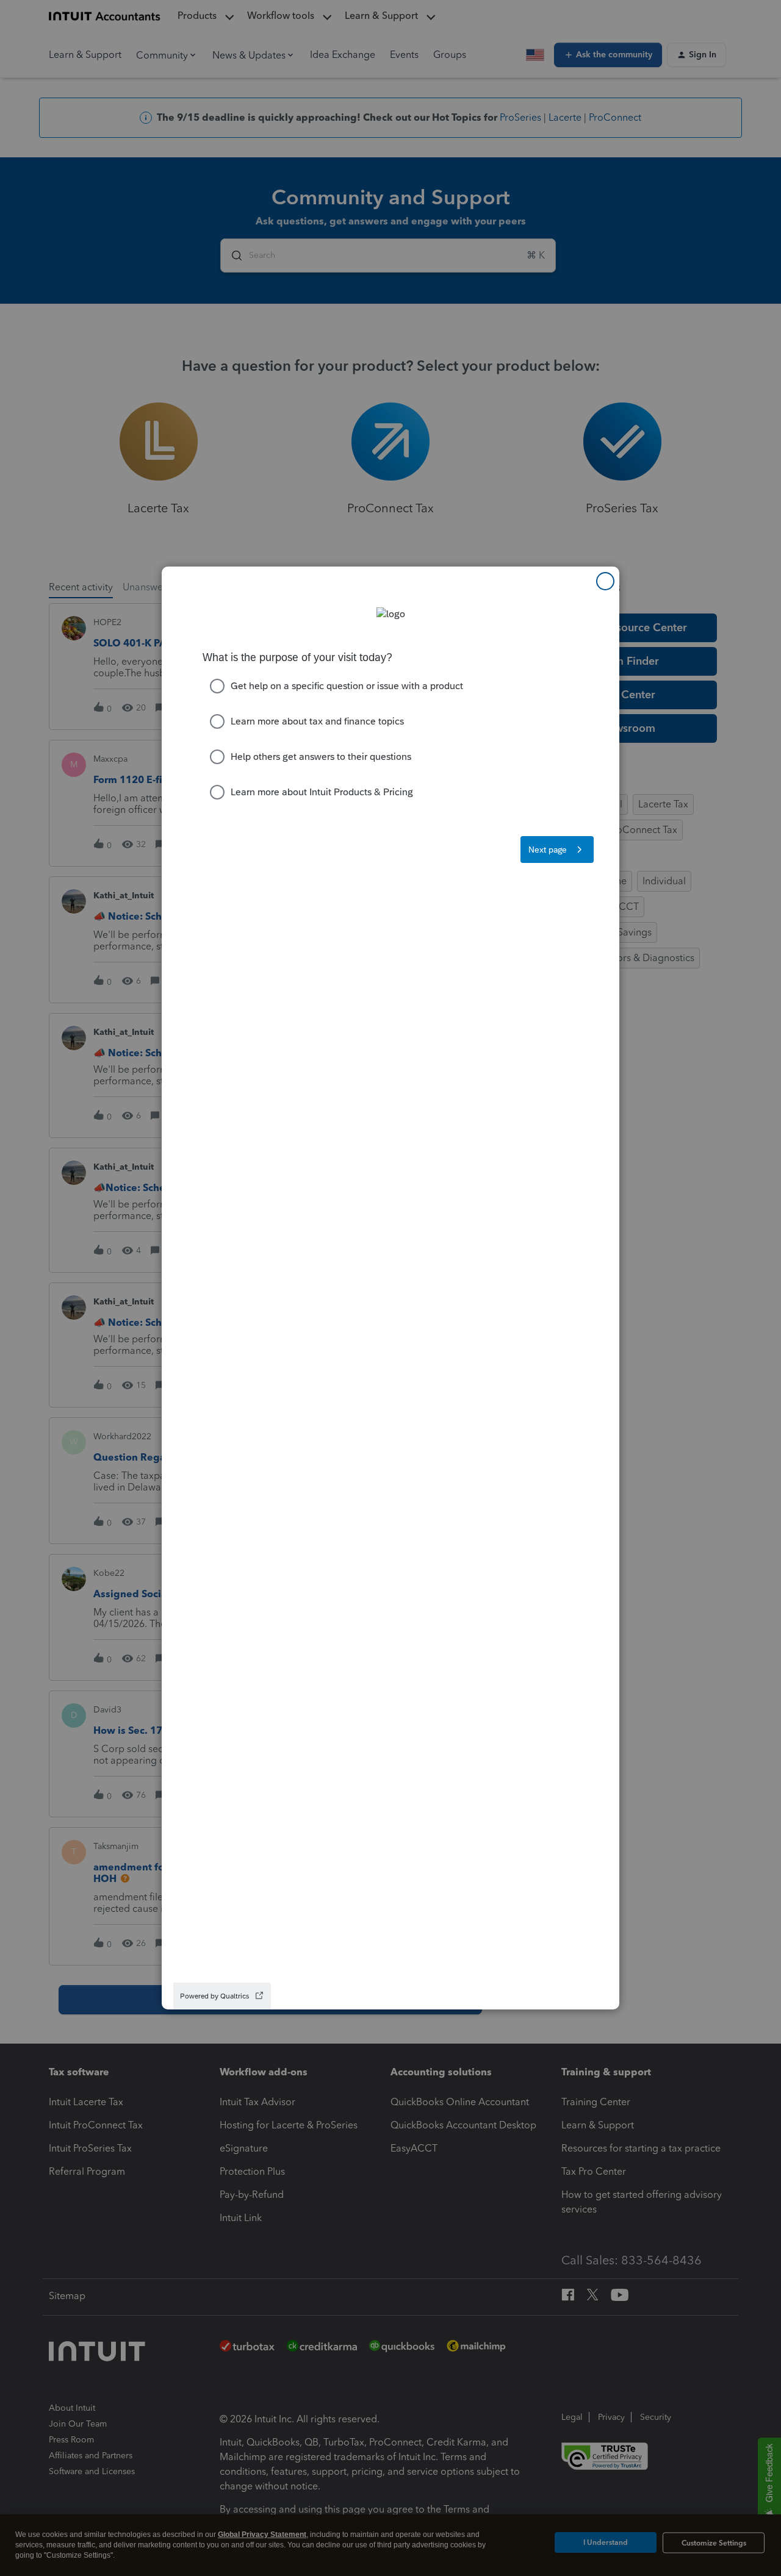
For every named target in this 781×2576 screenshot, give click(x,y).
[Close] (605, 581)
